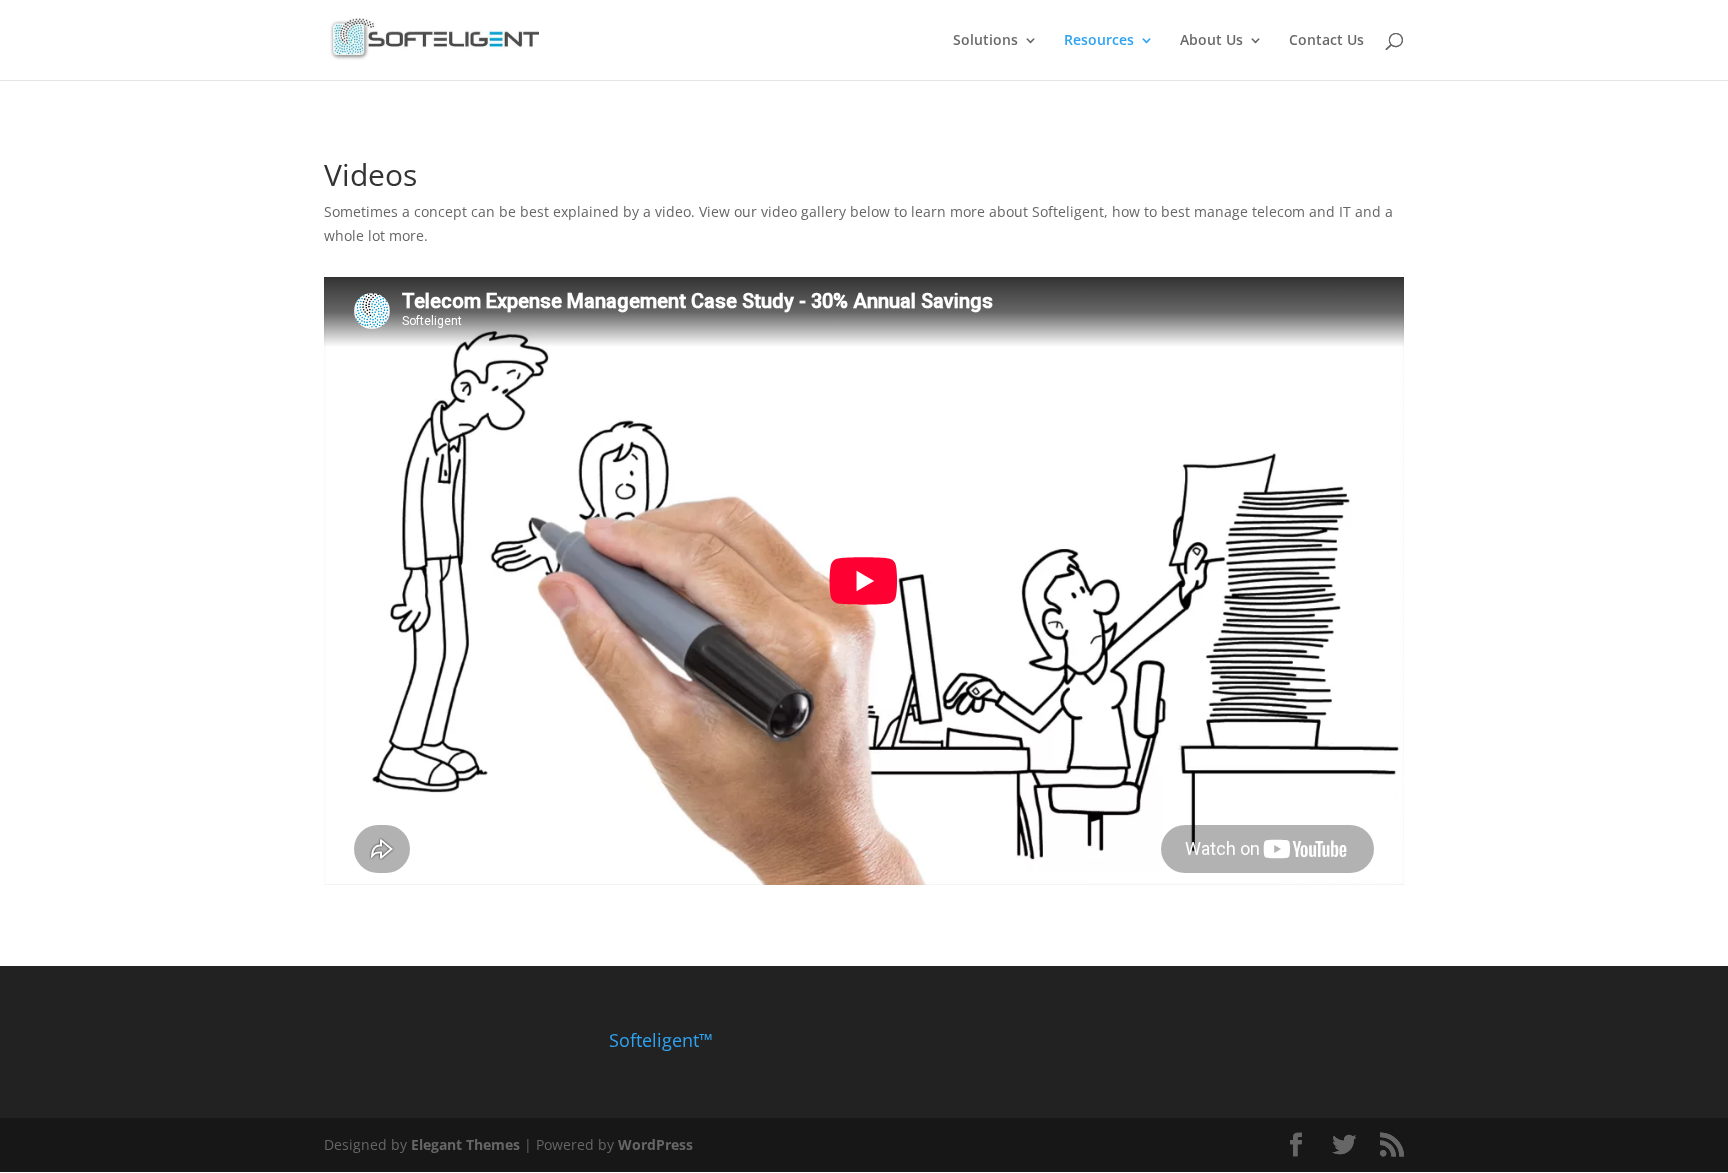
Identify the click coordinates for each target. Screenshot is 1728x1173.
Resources (1099, 41)
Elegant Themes (465, 1144)
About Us (1211, 41)
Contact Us (1326, 41)
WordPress (655, 1144)
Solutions (985, 41)
